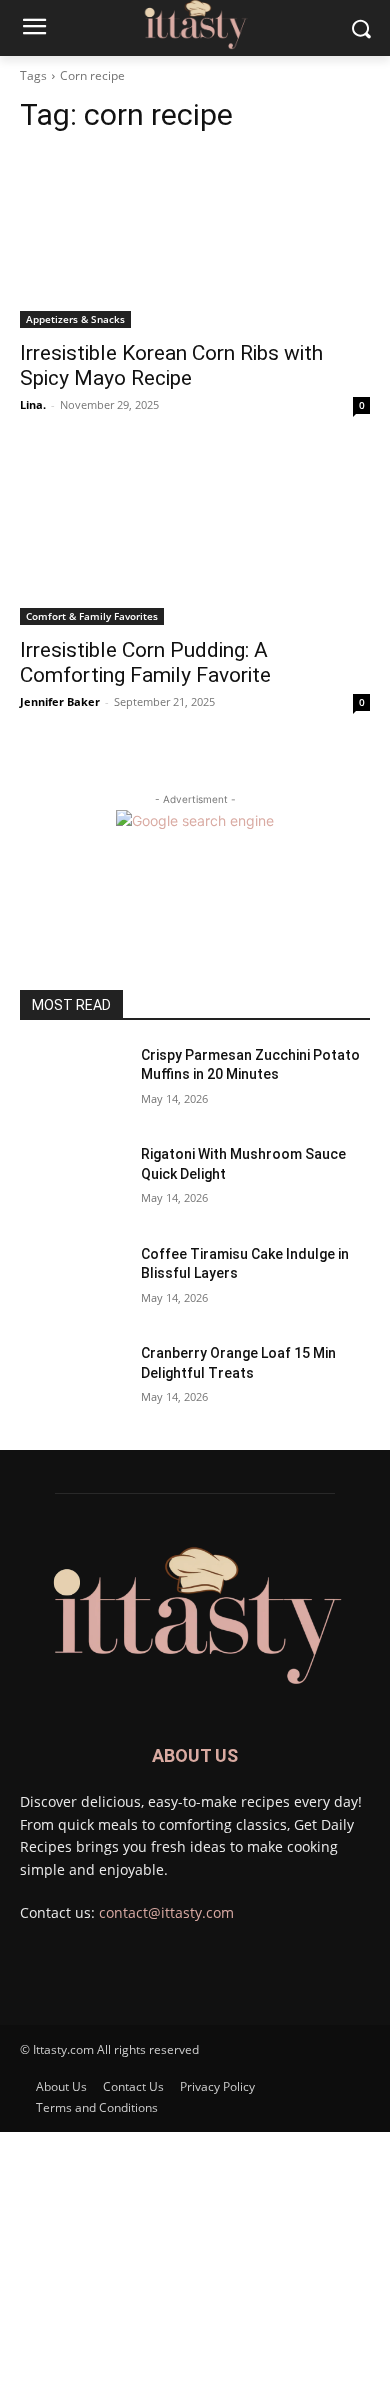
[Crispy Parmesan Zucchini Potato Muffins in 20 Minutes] (72, 1083)
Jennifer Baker (60, 701)
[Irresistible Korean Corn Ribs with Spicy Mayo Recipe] (195, 240)
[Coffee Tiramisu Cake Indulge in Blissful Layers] (72, 1282)
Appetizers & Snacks (75, 319)
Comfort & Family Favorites (92, 616)
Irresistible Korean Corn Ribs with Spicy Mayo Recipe (171, 365)
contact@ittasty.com (166, 1912)
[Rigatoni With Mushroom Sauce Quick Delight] (72, 1182)
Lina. (33, 404)
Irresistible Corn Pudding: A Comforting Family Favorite (145, 662)
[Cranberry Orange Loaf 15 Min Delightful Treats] (72, 1381)
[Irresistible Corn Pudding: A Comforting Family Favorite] (195, 537)
